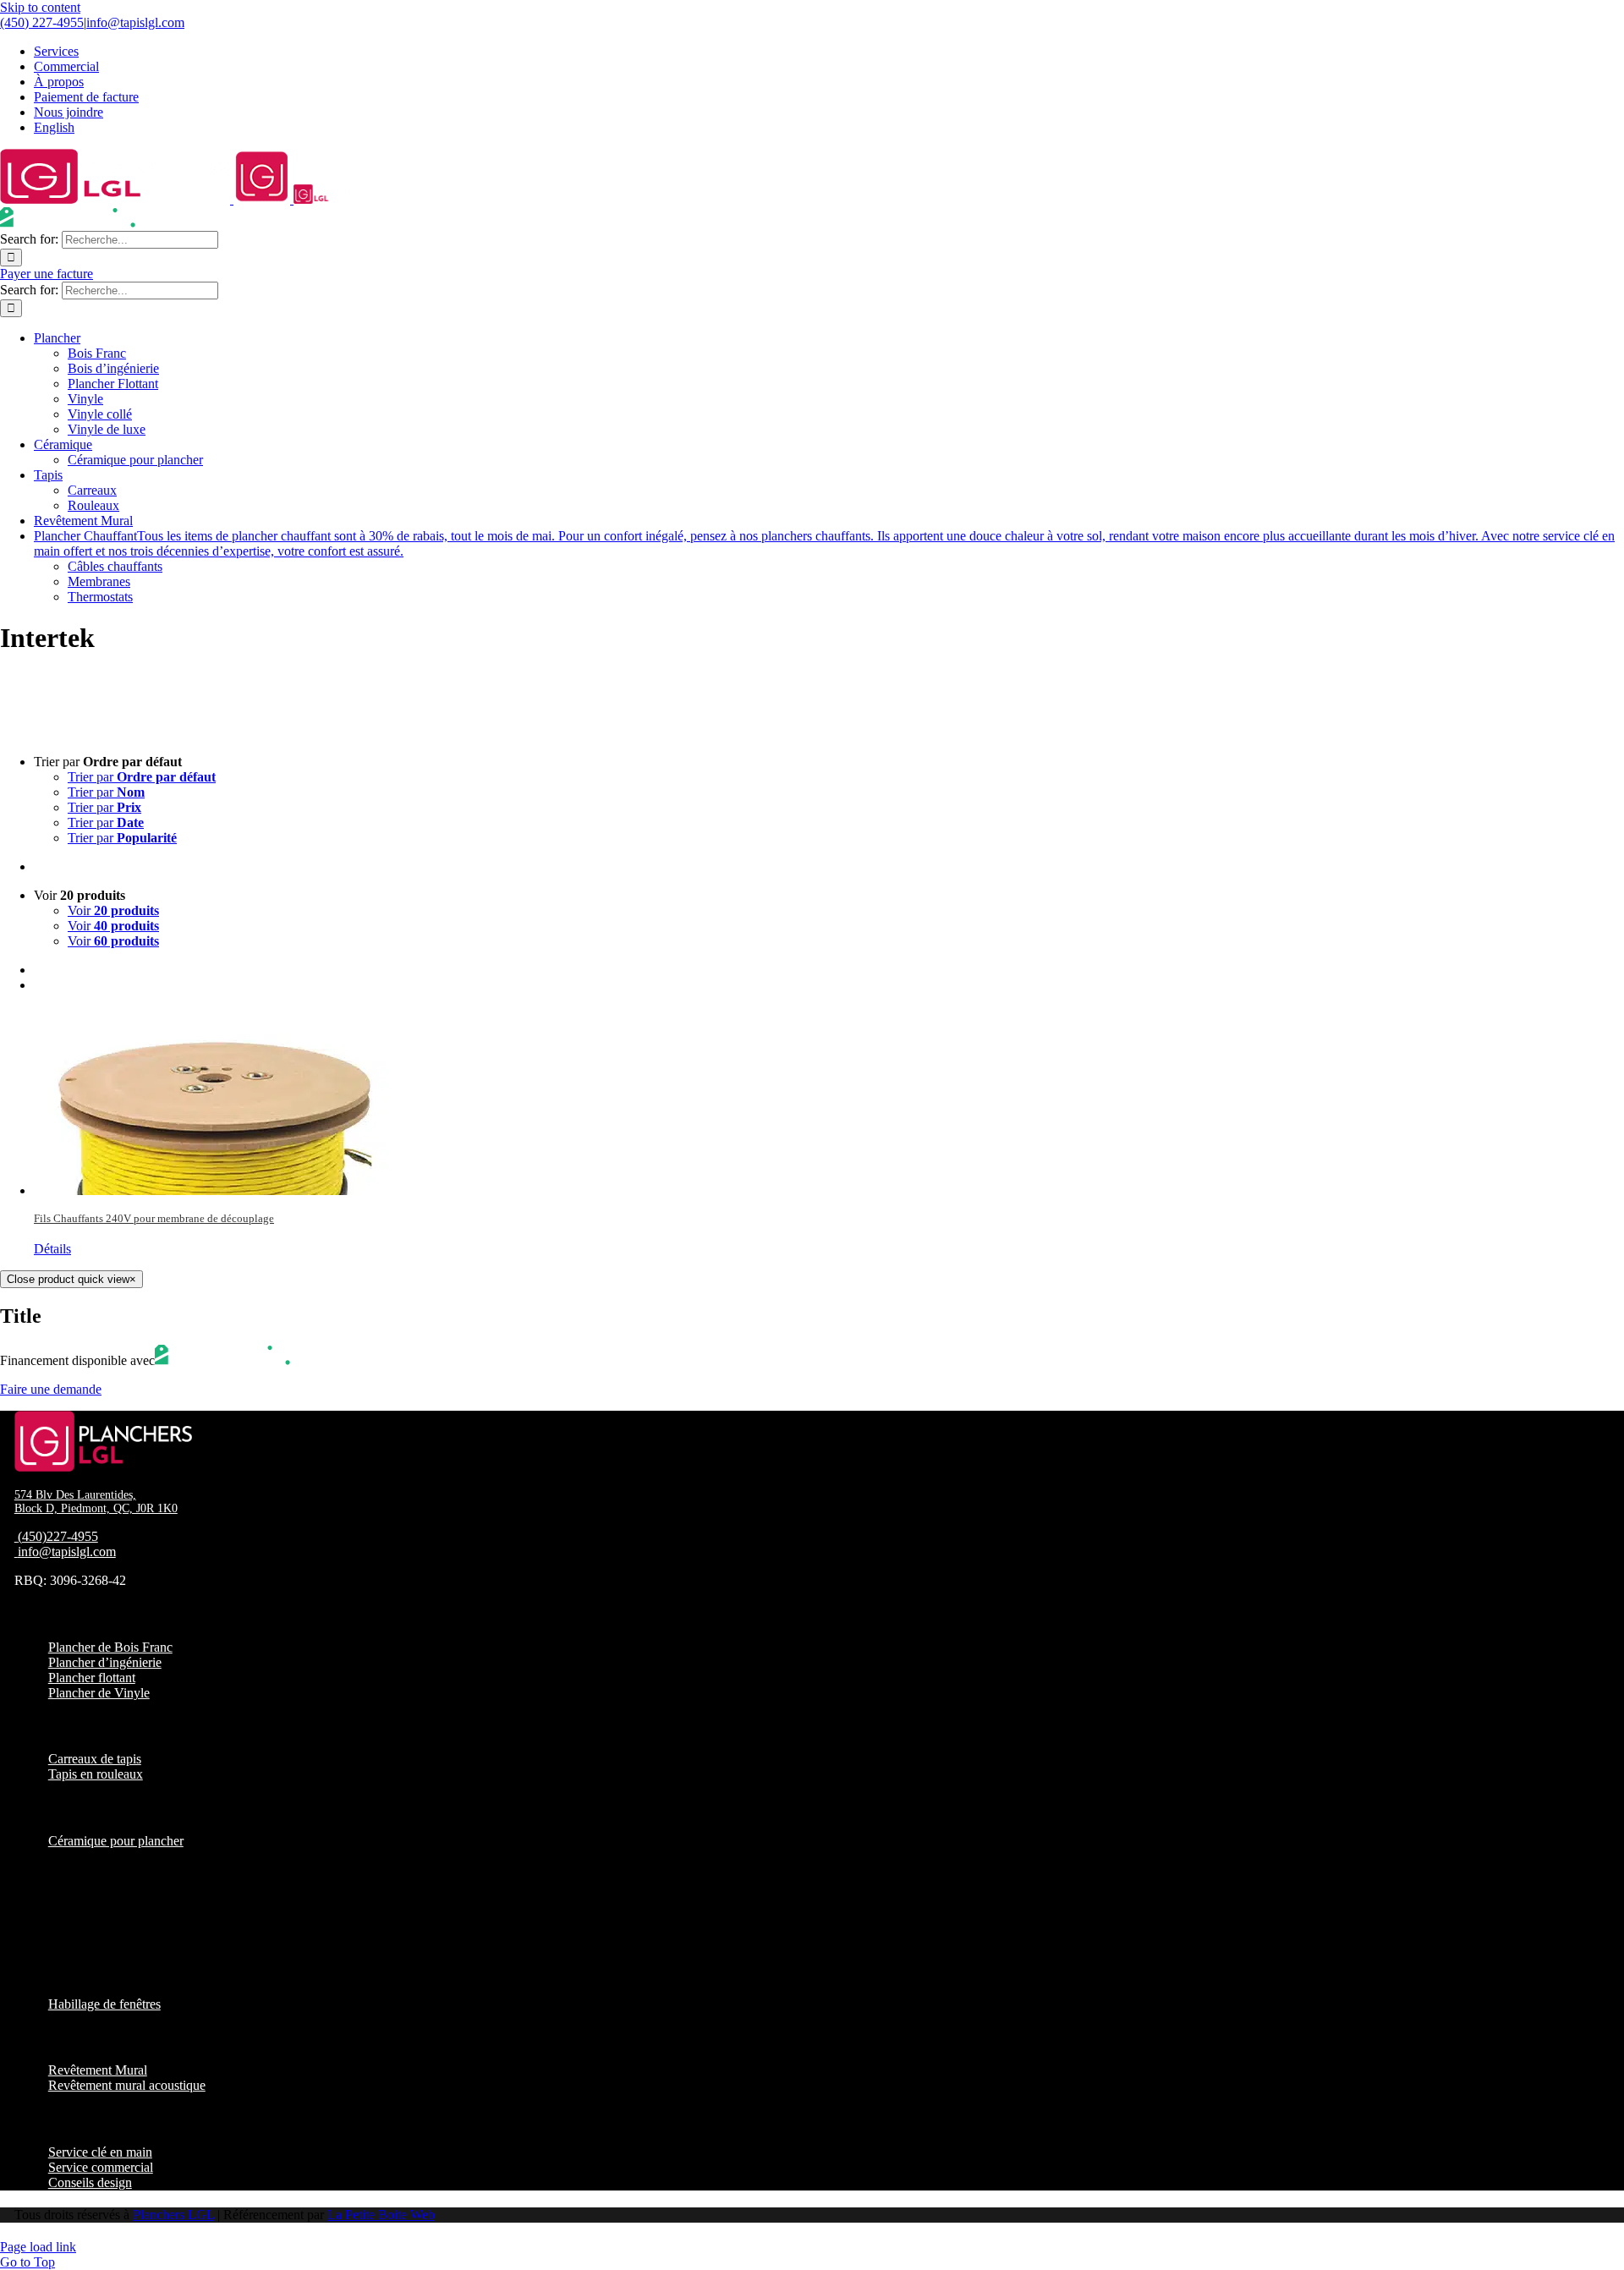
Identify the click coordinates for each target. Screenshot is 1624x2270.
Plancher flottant (92, 1678)
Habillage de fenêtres (104, 2004)
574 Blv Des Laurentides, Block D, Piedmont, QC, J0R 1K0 (96, 1502)
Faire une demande (51, 1389)
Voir (113, 910)
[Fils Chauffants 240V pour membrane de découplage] (829, 1101)
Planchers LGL (173, 2215)
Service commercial (101, 2167)
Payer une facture (47, 274)
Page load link (38, 2247)
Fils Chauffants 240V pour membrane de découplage (154, 1218)
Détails (52, 1249)
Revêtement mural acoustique (127, 2085)
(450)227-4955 (58, 1536)
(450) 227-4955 (42, 22)
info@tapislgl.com (135, 22)
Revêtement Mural (98, 2070)
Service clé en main (100, 2152)
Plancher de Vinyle (99, 1693)
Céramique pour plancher (116, 1841)
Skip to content (40, 7)
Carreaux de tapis (95, 1759)
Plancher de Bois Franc (110, 1647)
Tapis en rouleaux (96, 1774)
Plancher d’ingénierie (105, 1662)
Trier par (142, 777)
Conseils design (90, 2182)
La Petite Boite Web (381, 2215)
